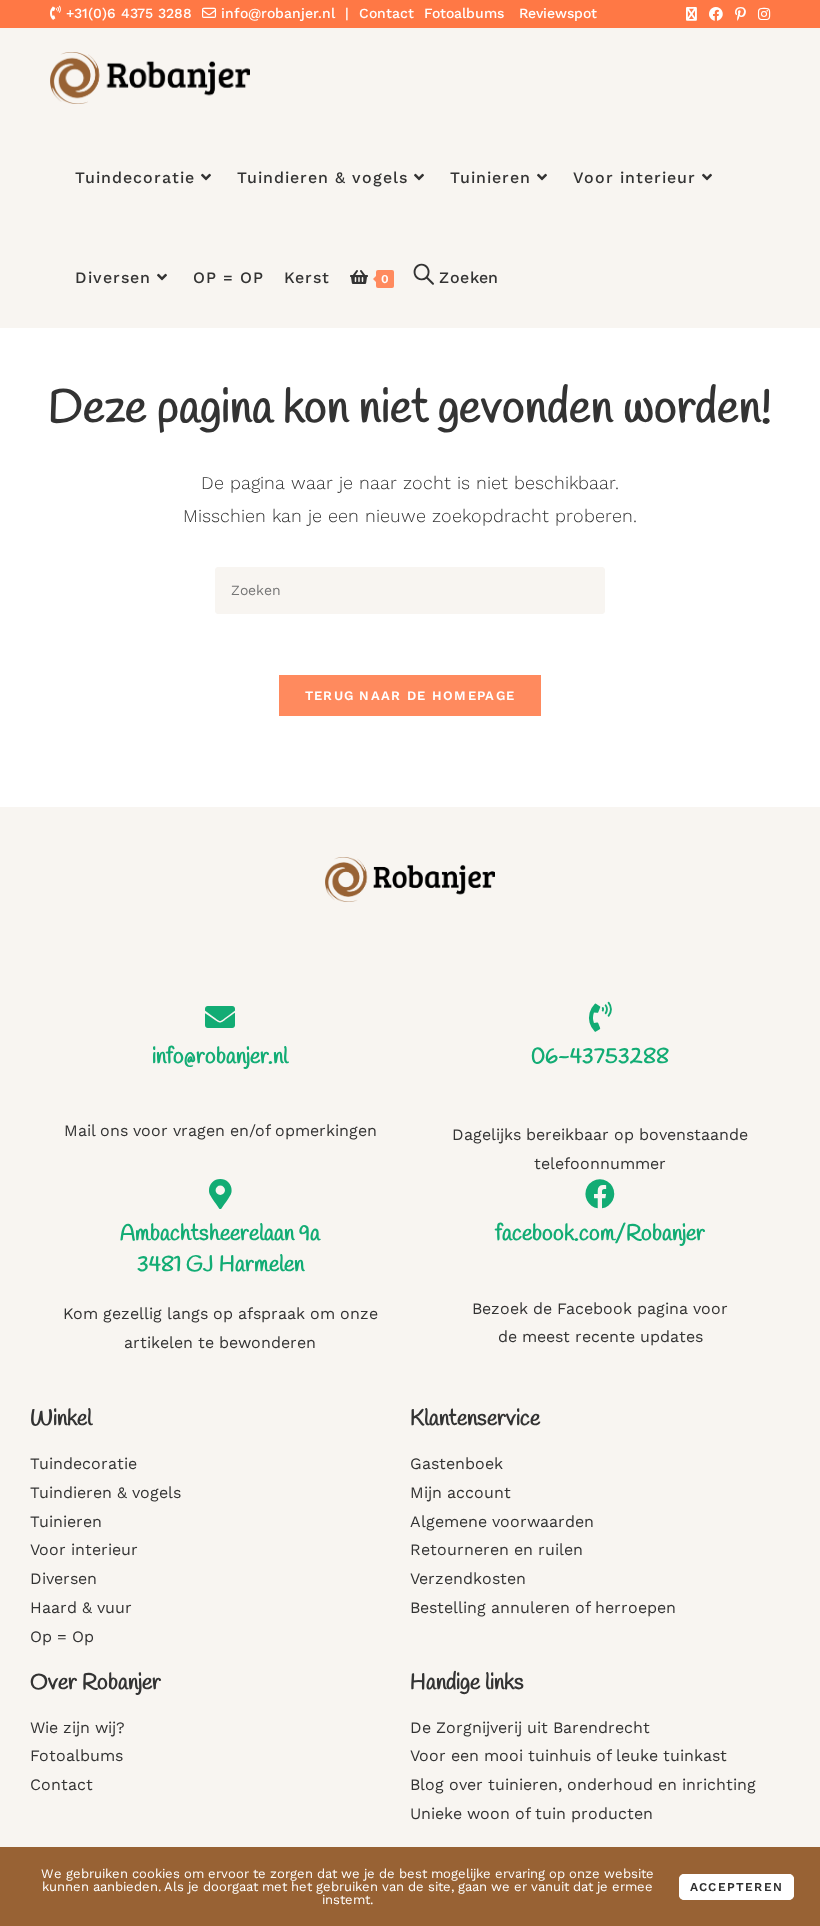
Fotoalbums (464, 13)
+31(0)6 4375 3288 (126, 13)
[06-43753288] (600, 1017)
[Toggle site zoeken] (456, 278)
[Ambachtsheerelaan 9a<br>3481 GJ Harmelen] (220, 1194)
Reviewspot (558, 13)
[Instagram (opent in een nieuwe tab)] (761, 14)
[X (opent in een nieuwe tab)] (691, 14)
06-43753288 (600, 1057)
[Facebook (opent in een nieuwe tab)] (716, 14)
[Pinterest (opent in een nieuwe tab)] (740, 14)
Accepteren (736, 1887)
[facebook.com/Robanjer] (600, 1194)
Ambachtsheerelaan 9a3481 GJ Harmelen (220, 1249)
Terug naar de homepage (410, 695)
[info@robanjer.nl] (220, 1017)
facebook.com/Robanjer (600, 1234)
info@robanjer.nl (278, 13)
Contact (386, 13)
